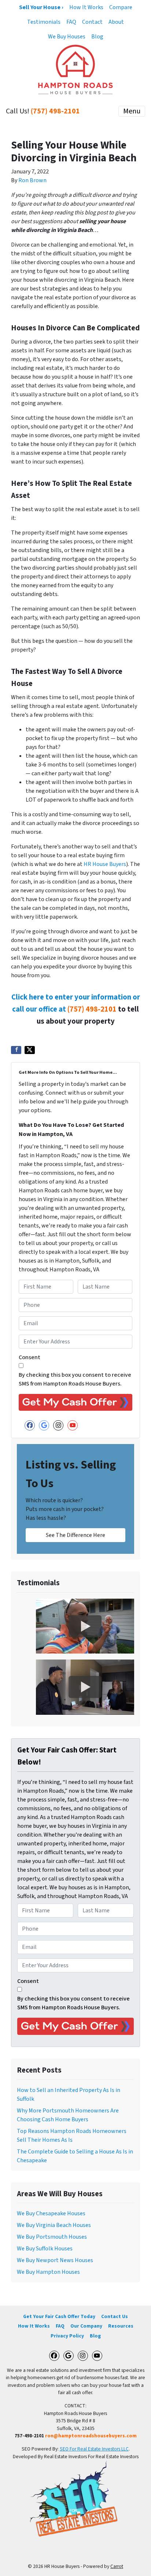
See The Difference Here (75, 1535)
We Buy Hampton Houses (48, 2272)
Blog (97, 37)
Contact (92, 22)
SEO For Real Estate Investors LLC (94, 2449)
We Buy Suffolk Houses (45, 2249)
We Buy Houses (67, 37)
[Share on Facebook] (16, 1050)
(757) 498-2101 (55, 111)
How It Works (86, 7)
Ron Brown (32, 180)
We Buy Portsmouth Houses (52, 2237)
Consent (30, 1357)
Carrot (117, 2566)
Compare (121, 7)
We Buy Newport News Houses (55, 2260)
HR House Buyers (105, 864)
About (116, 22)
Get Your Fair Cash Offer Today (59, 2316)
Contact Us (115, 2316)
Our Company (86, 2326)
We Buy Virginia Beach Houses (54, 2225)
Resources (121, 2326)
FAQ (71, 22)
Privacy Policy (67, 2336)
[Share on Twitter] (30, 1050)
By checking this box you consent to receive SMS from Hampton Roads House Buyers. (75, 1379)
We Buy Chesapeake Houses (51, 2213)
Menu (132, 111)
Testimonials (44, 22)
